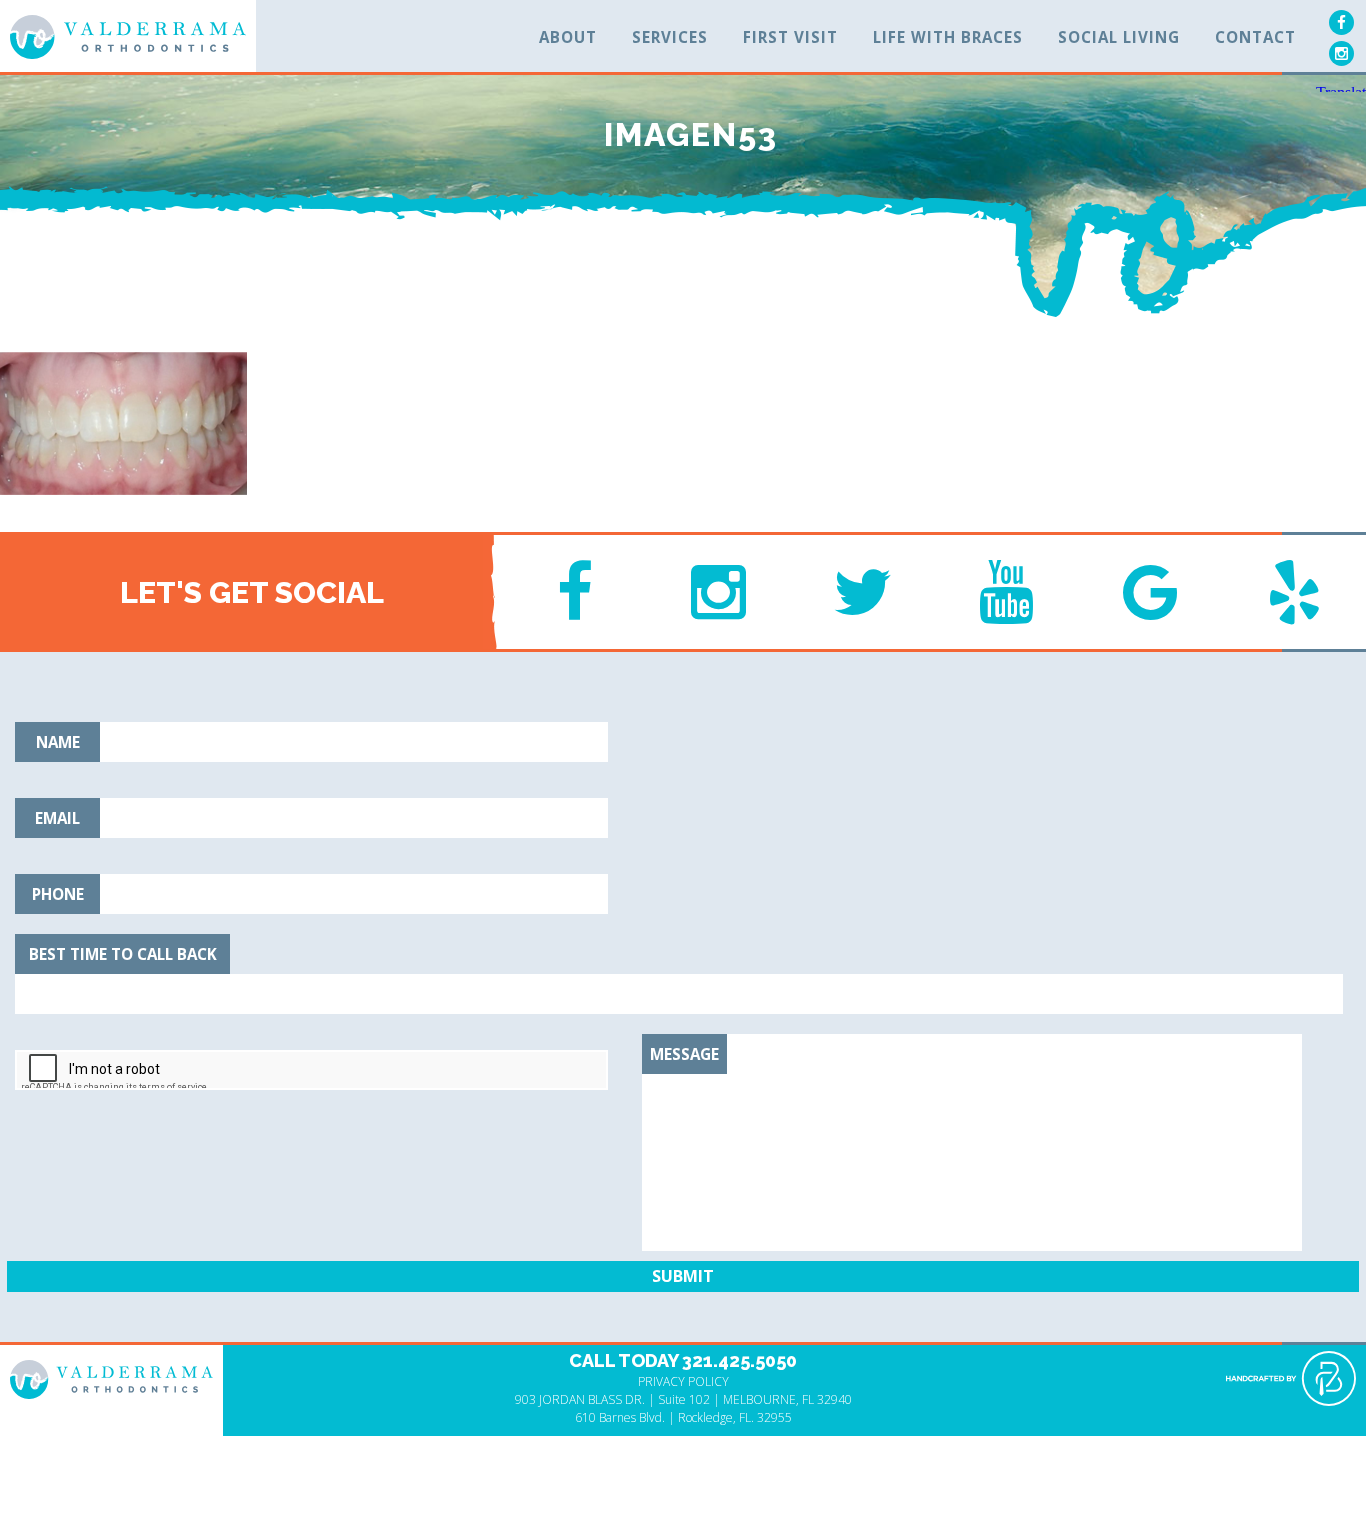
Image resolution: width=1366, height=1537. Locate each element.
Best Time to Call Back (123, 954)
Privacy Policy (683, 1381)
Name (58, 742)
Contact (1255, 37)
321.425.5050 (739, 1360)
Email (57, 818)
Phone (58, 894)
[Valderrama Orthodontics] (128, 37)
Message (684, 1054)
